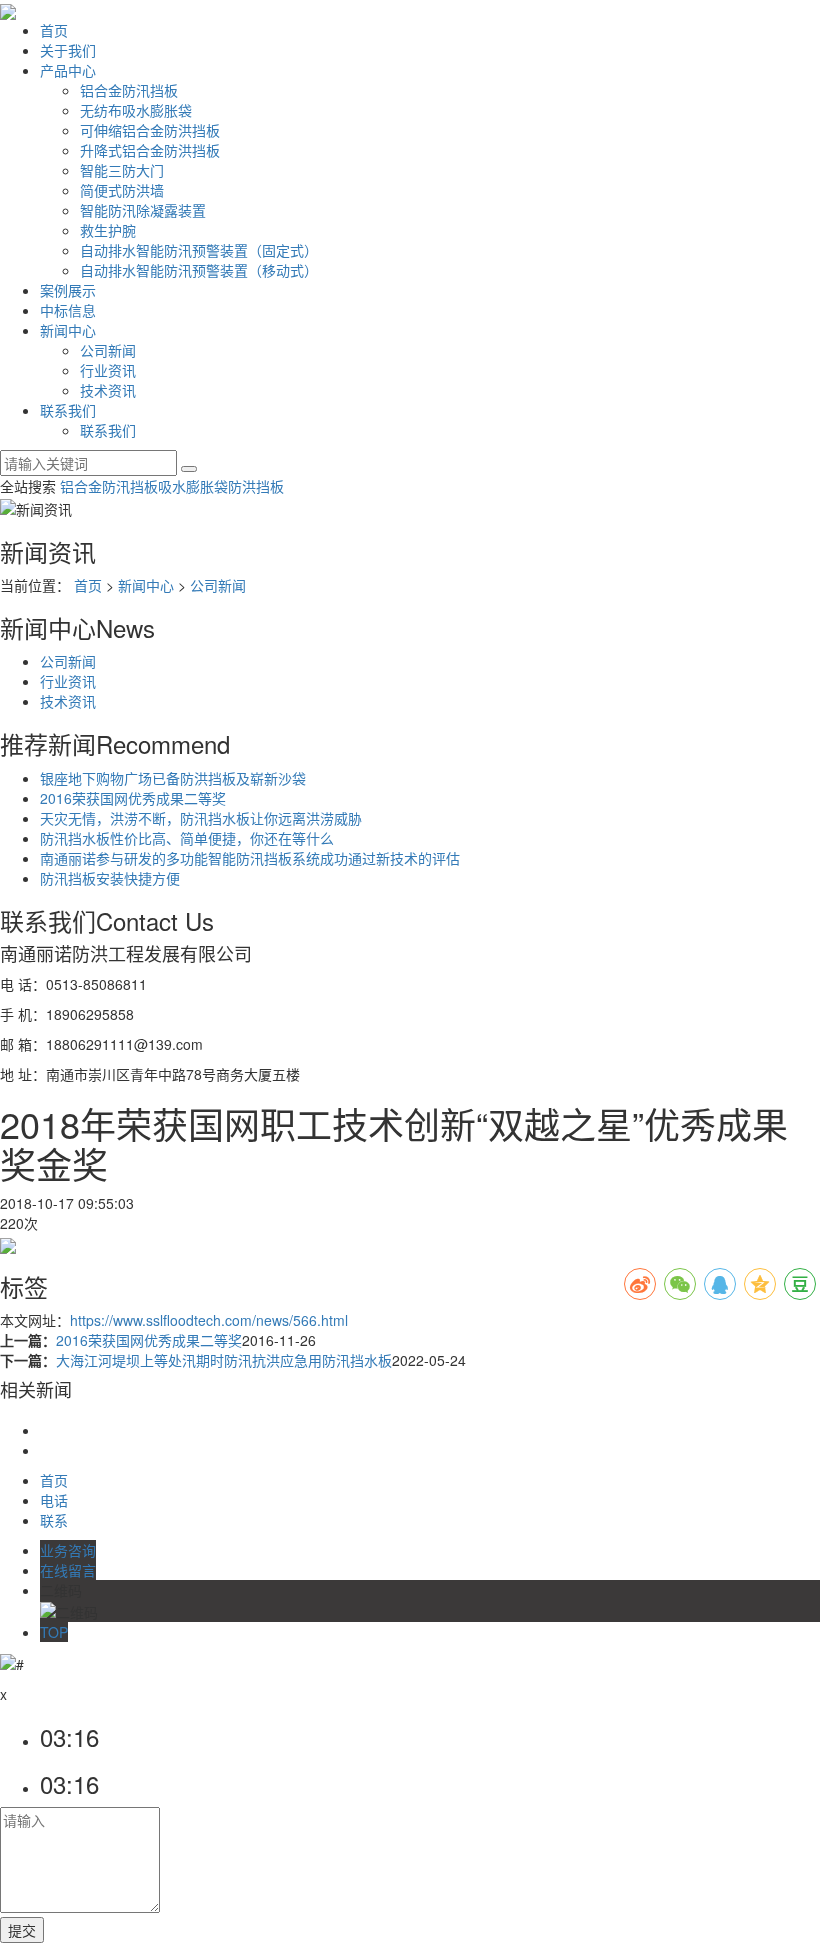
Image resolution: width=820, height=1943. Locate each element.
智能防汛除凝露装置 (143, 210)
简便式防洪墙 (122, 190)
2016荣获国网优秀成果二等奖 (133, 798)
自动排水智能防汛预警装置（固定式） (199, 250)
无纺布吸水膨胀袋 (136, 110)
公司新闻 (108, 350)
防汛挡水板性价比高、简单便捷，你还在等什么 (187, 838)
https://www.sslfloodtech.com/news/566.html (209, 1320)
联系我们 (68, 410)
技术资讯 (108, 390)
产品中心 (68, 70)
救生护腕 (108, 230)
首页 (54, 30)
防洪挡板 (256, 486)
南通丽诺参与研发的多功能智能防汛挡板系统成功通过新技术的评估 (250, 858)
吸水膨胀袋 (193, 486)
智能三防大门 (122, 170)
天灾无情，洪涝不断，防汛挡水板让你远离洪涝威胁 (201, 818)
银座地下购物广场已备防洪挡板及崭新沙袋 (173, 778)
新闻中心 (68, 330)
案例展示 (68, 290)
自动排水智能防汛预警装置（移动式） (199, 270)
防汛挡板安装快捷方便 (110, 878)
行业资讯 (108, 370)
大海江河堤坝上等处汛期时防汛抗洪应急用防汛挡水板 (224, 1360)
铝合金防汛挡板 (129, 90)
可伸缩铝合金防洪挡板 (150, 130)
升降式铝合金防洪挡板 (150, 150)
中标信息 (68, 310)
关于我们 (68, 50)
